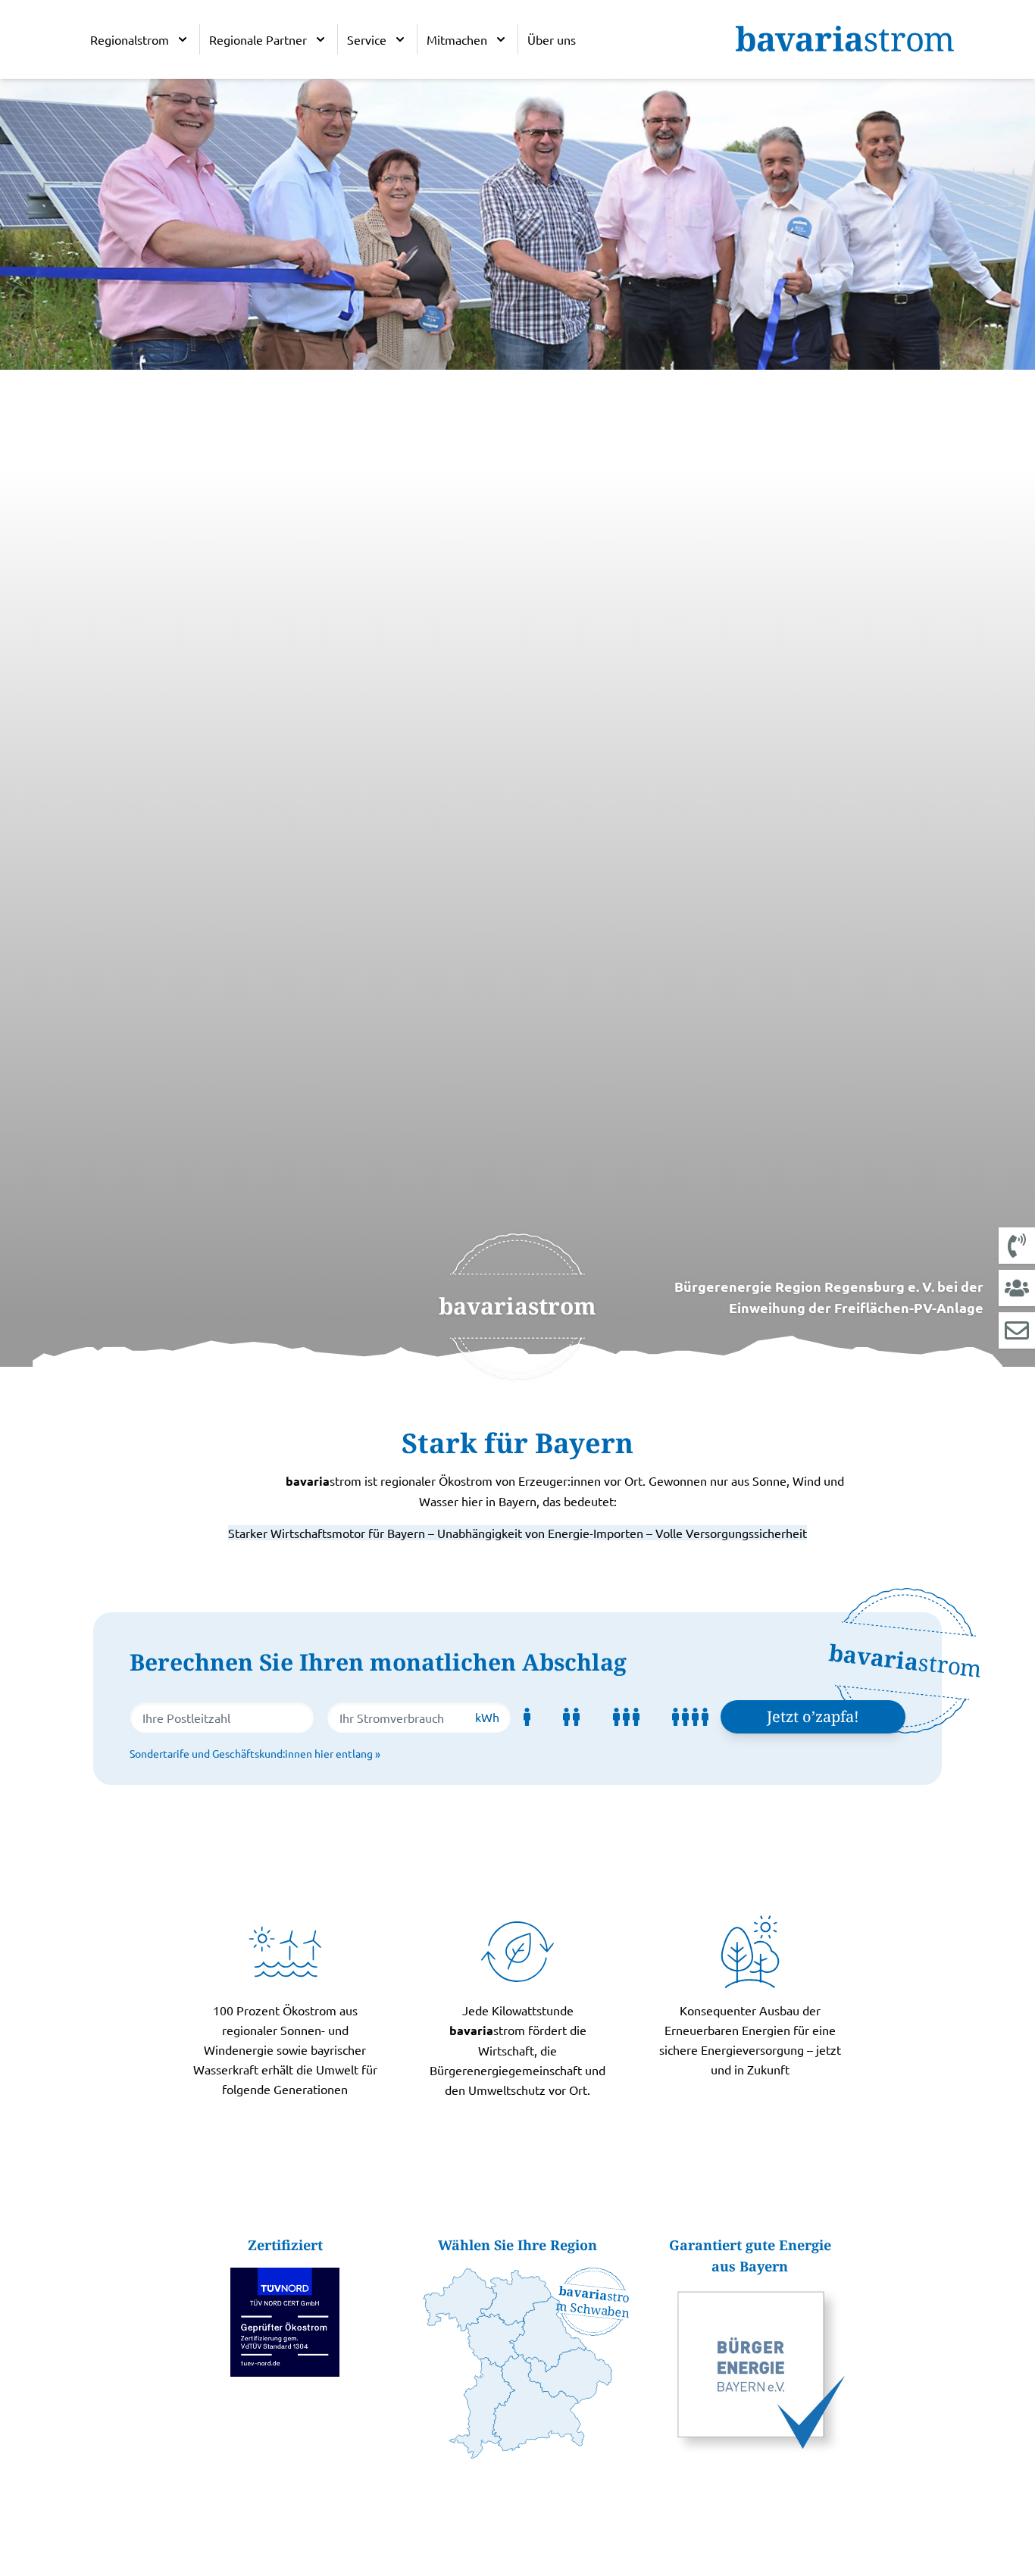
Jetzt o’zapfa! (813, 1716)
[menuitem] (140, 39)
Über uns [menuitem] (552, 39)
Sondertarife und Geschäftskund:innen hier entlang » (255, 1753)
